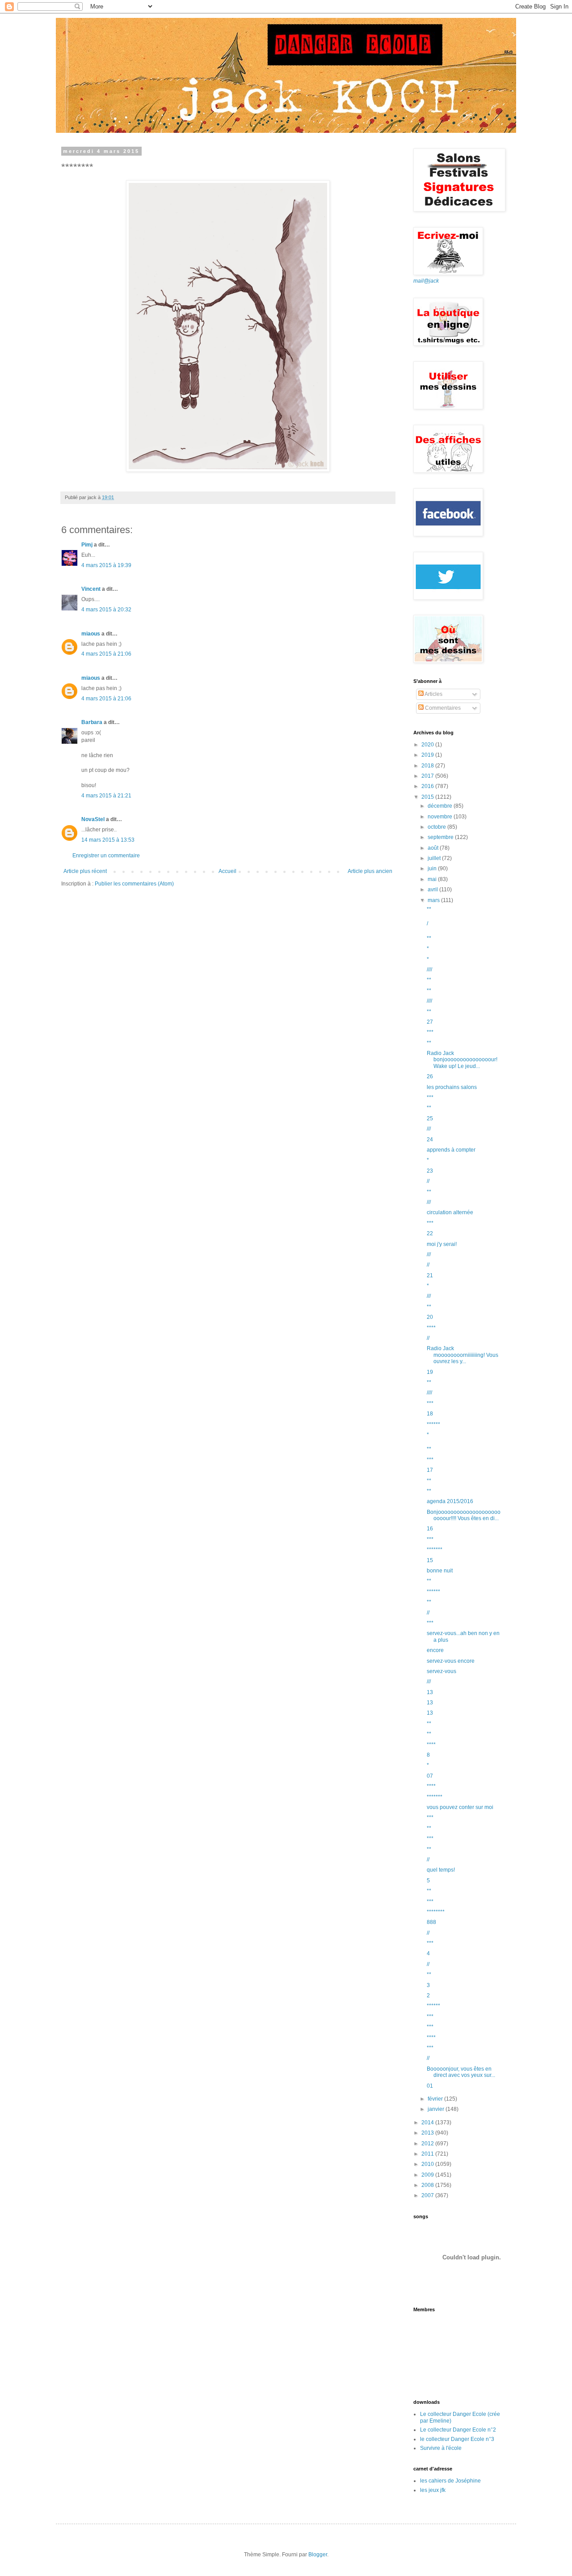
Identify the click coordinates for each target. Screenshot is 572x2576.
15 (430, 1560)
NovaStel (93, 819)
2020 (428, 745)
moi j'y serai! (442, 1244)
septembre (441, 837)
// (428, 1181)
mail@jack (426, 281)
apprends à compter (451, 1150)
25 (430, 1119)
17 (430, 1470)
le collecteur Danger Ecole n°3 (457, 2439)
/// (429, 1129)
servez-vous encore (451, 1661)
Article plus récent (85, 871)
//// (429, 970)
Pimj (87, 545)
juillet (435, 858)
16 (430, 1529)
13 (430, 1692)
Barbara (92, 722)
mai (433, 879)
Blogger (318, 2555)
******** (436, 1912)
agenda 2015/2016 (450, 1501)
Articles (433, 694)
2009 (428, 2175)
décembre (441, 806)
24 (430, 1140)
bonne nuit (440, 1571)
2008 (428, 2185)
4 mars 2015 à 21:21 (106, 796)
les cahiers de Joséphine (450, 2481)
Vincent (91, 589)
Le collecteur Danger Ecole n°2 (458, 2430)
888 (431, 1922)
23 (430, 1171)
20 (430, 1317)
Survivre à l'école (441, 2448)
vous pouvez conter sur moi (460, 1807)
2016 (428, 786)
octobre (437, 827)
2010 (428, 2164)
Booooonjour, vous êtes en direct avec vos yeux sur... (461, 2072)
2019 (428, 755)
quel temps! (441, 1870)
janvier (437, 2109)
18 (430, 1414)
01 (430, 2086)
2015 (428, 797)
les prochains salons (452, 1087)
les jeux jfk (433, 2490)
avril (433, 890)
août (434, 848)
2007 (428, 2195)
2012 (428, 2144)
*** (430, 1032)
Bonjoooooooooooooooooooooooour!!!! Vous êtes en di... (464, 1515)
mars (434, 900)
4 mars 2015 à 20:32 (106, 610)
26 (430, 1076)
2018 (428, 766)
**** (431, 1328)
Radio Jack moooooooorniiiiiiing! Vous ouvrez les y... (463, 1355)
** (429, 909)
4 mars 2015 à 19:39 (106, 565)
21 (430, 1275)
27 (430, 1022)
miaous (91, 634)
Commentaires (442, 708)
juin (433, 869)
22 (430, 1233)
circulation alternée (450, 1212)
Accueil (227, 871)
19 (430, 1372)
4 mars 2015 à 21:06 (106, 654)
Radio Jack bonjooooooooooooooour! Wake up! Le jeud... (462, 1060)
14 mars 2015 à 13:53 (108, 840)
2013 (428, 2133)
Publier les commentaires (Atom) (134, 884)
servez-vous (442, 1671)
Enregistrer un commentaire (106, 856)
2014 (428, 2123)
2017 (428, 776)
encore (435, 1650)
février (436, 2099)
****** (433, 1424)
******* (435, 1550)
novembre (441, 817)
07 (430, 1776)
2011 (428, 2154)
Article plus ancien (370, 871)
